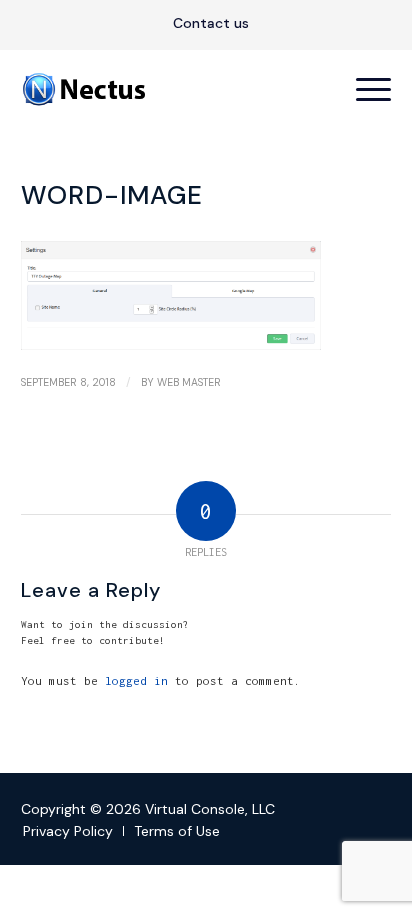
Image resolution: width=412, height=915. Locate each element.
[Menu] (363, 89)
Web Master (189, 382)
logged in (136, 680)
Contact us (211, 23)
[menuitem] (211, 24)
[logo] (169, 89)
